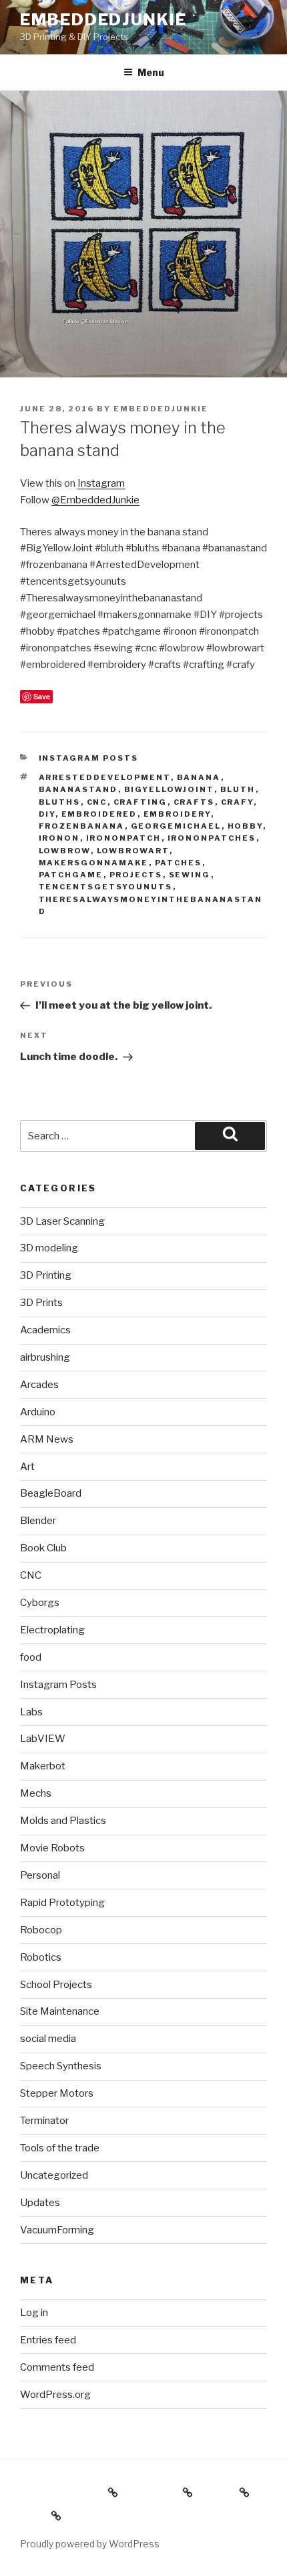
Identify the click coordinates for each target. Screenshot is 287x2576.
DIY (47, 814)
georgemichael (176, 826)
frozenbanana (82, 826)
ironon (59, 838)
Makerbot (43, 1766)
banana (199, 777)
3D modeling (49, 1248)
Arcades (39, 1385)
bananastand (78, 789)
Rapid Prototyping (62, 1903)
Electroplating (52, 1630)
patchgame (71, 875)
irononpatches (212, 838)
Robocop (41, 1930)
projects (136, 875)
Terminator (44, 2121)
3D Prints (41, 1303)
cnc (97, 802)
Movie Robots (52, 1848)
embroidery (177, 814)
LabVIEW (43, 1739)
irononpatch (124, 838)
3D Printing (46, 1275)
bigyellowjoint (169, 789)
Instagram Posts (89, 758)
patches (179, 863)
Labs (31, 1712)
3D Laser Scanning (62, 1221)
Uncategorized (54, 2175)
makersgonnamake (94, 863)
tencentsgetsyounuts (106, 887)
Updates (40, 2203)
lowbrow (65, 851)
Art (27, 1467)
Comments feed (57, 2367)
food (31, 1657)
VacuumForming (57, 2230)
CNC (31, 1575)
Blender (38, 1521)
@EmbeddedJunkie (95, 500)
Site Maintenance (60, 2011)
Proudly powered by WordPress (90, 2544)
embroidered (99, 814)
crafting (140, 802)
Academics (45, 1330)
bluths (60, 802)
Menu (151, 72)
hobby (245, 826)
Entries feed (48, 2340)
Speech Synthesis (61, 2066)
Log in (34, 2313)
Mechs (36, 1793)
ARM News (47, 1439)
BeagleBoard (51, 1493)
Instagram (101, 483)
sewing (190, 875)
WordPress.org (55, 2395)
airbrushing (45, 1357)
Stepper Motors (57, 2093)
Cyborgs (40, 1603)
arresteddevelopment (105, 777)
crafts (194, 802)
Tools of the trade (60, 2148)
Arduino (38, 1412)
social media (48, 2039)
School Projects (56, 1985)
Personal (40, 1875)
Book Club (43, 1548)
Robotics (41, 1957)
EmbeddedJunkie (103, 20)
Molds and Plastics (63, 1821)
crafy (237, 802)
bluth (238, 789)
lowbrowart (133, 851)
